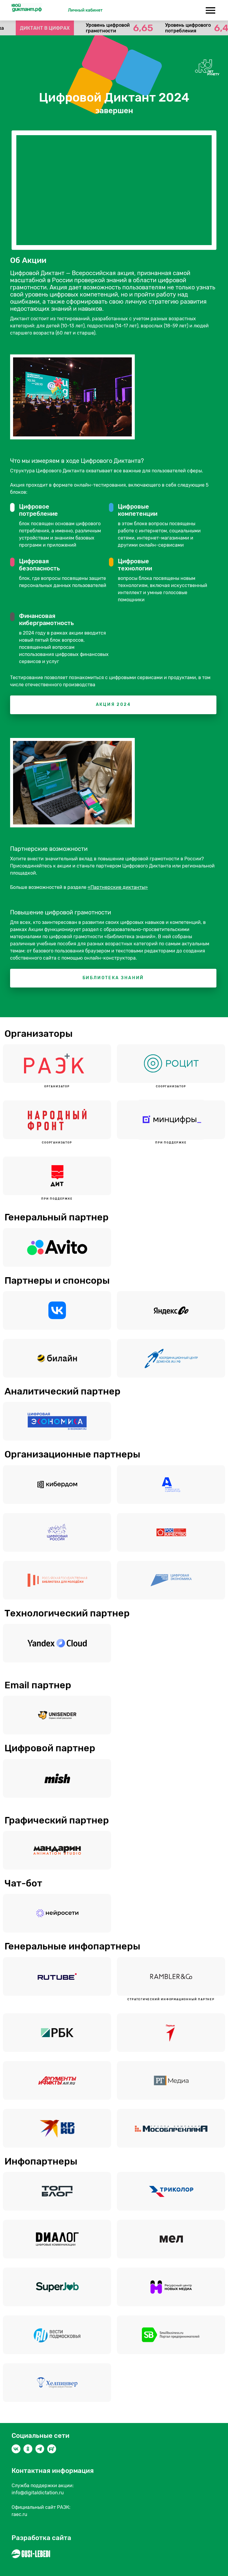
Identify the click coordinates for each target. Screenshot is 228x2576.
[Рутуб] (52, 2449)
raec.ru (19, 2514)
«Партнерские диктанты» (118, 887)
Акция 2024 (113, 705)
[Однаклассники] (28, 2449)
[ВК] (16, 2449)
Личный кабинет (85, 10)
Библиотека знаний (113, 978)
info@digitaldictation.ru (38, 2493)
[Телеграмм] (40, 2449)
